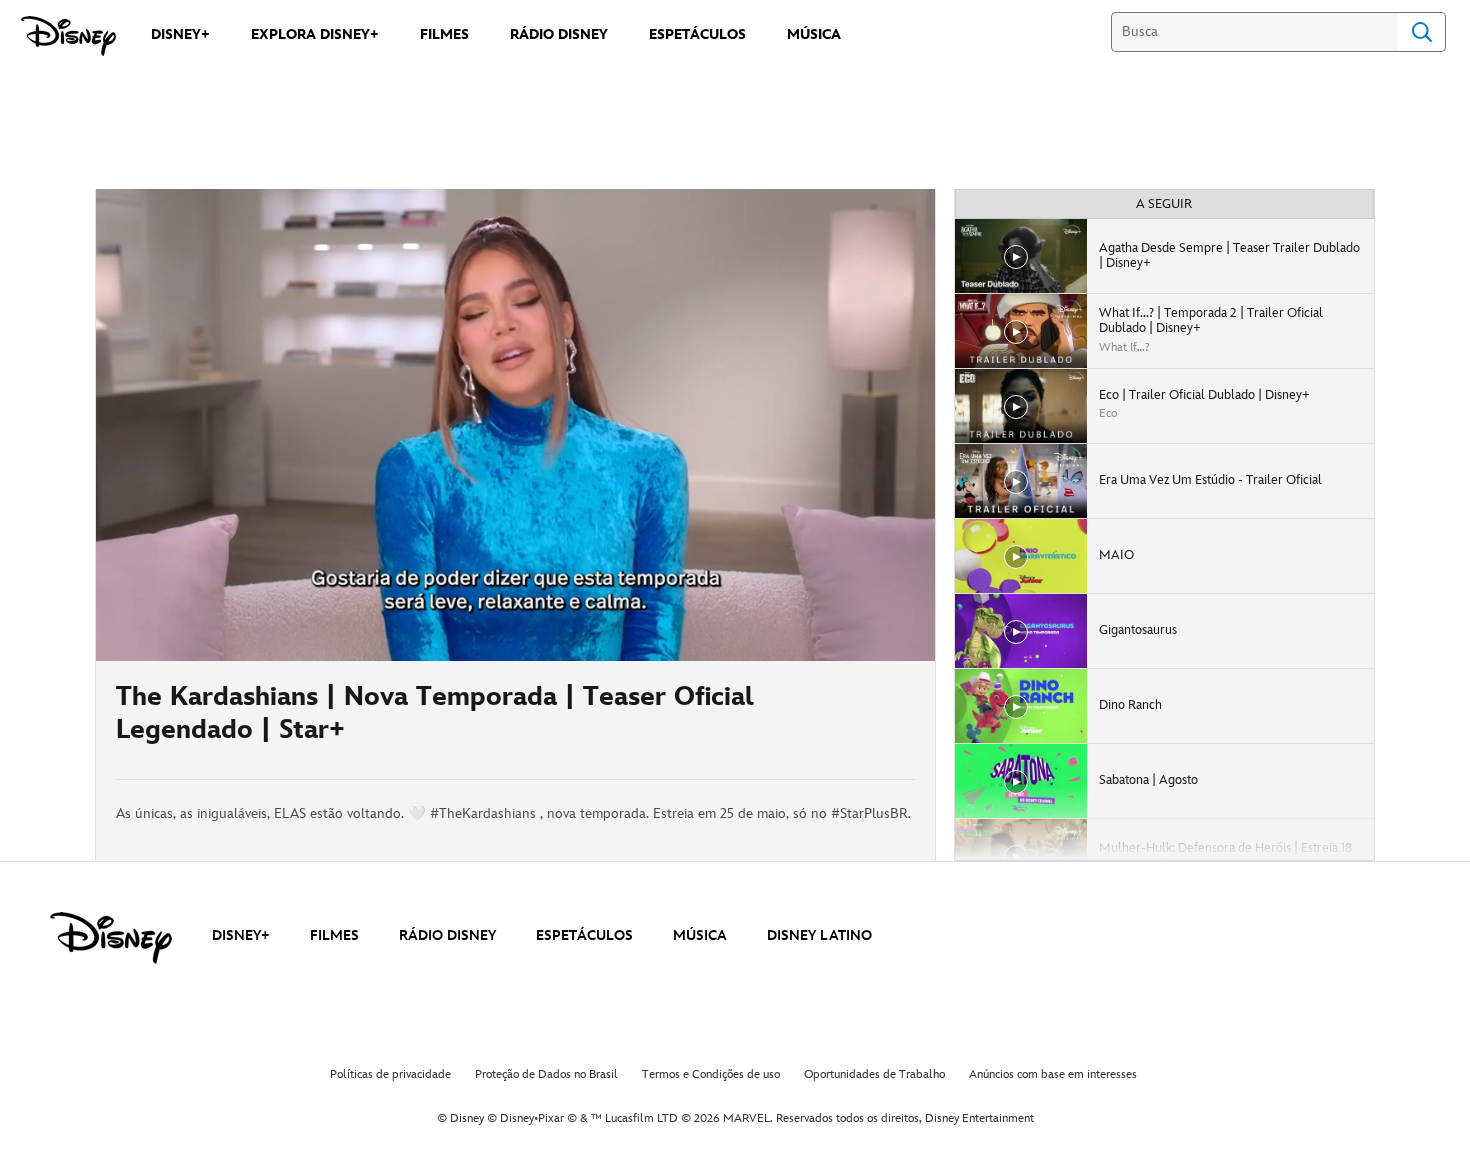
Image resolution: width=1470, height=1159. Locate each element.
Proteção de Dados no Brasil (546, 1074)
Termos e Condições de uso (711, 1074)
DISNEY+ (241, 935)
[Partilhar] (856, 720)
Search (1422, 32)
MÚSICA (700, 935)
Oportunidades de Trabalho (874, 1074)
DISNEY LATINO (819, 935)
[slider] (515, 606)
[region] (515, 425)
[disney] (111, 938)
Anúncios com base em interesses (1053, 1074)
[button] (233, 634)
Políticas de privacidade (390, 1074)
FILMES (334, 935)
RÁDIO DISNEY (447, 935)
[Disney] (68, 36)
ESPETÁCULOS (584, 935)
